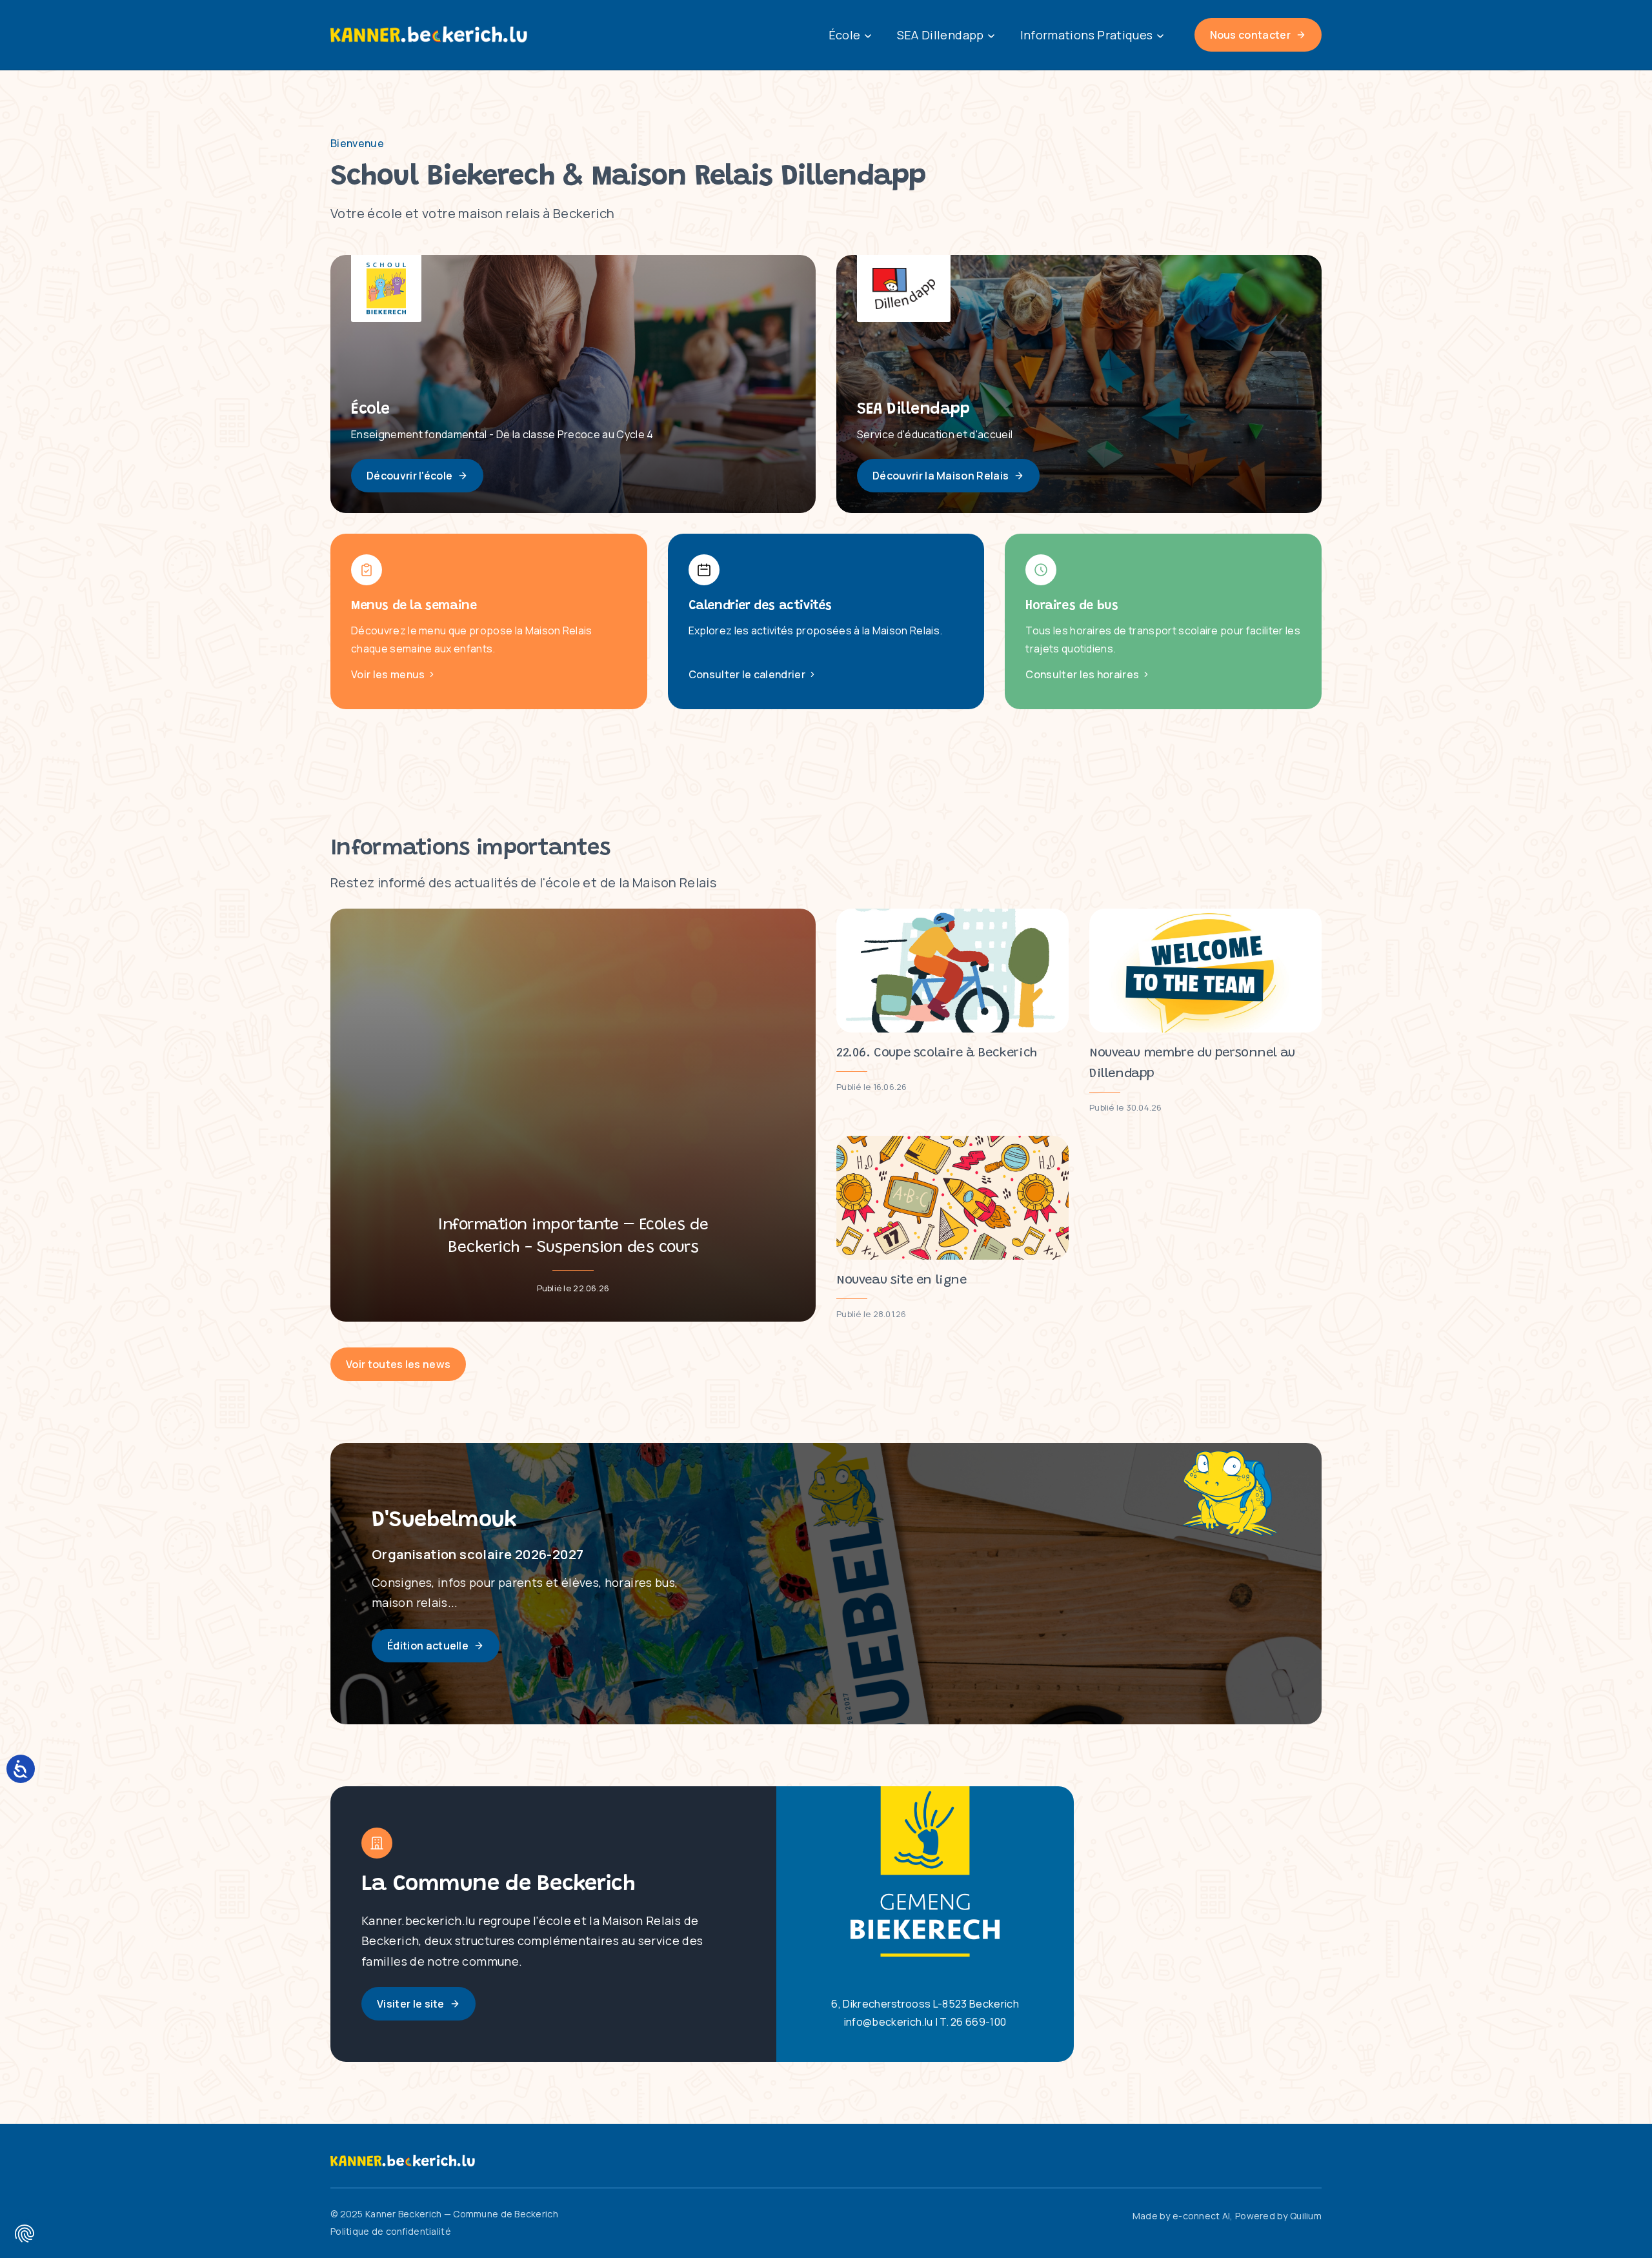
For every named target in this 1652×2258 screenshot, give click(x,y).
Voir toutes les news (398, 1364)
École (845, 35)
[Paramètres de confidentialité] (25, 2233)
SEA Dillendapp (941, 35)
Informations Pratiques (1087, 35)
